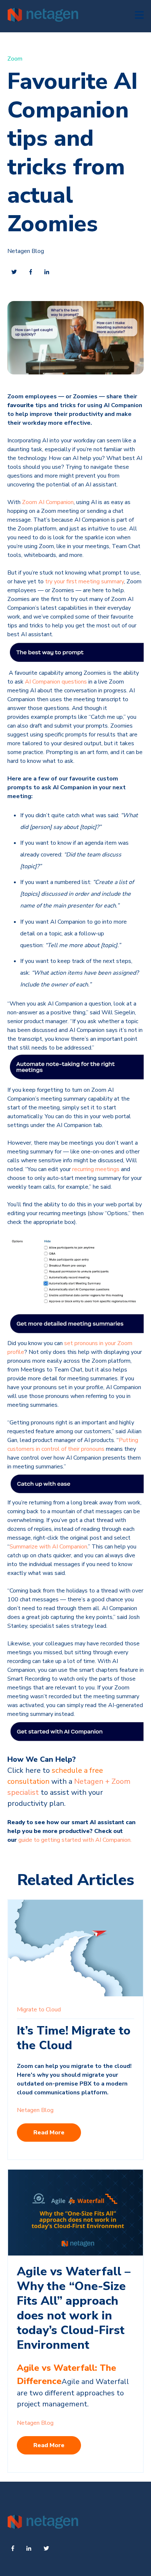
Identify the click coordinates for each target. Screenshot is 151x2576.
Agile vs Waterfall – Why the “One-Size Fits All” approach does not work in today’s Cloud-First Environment (74, 2308)
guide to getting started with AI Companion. (75, 1840)
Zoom (15, 59)
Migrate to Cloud (39, 2010)
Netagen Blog (26, 251)
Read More (49, 2133)
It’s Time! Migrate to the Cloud (74, 2038)
